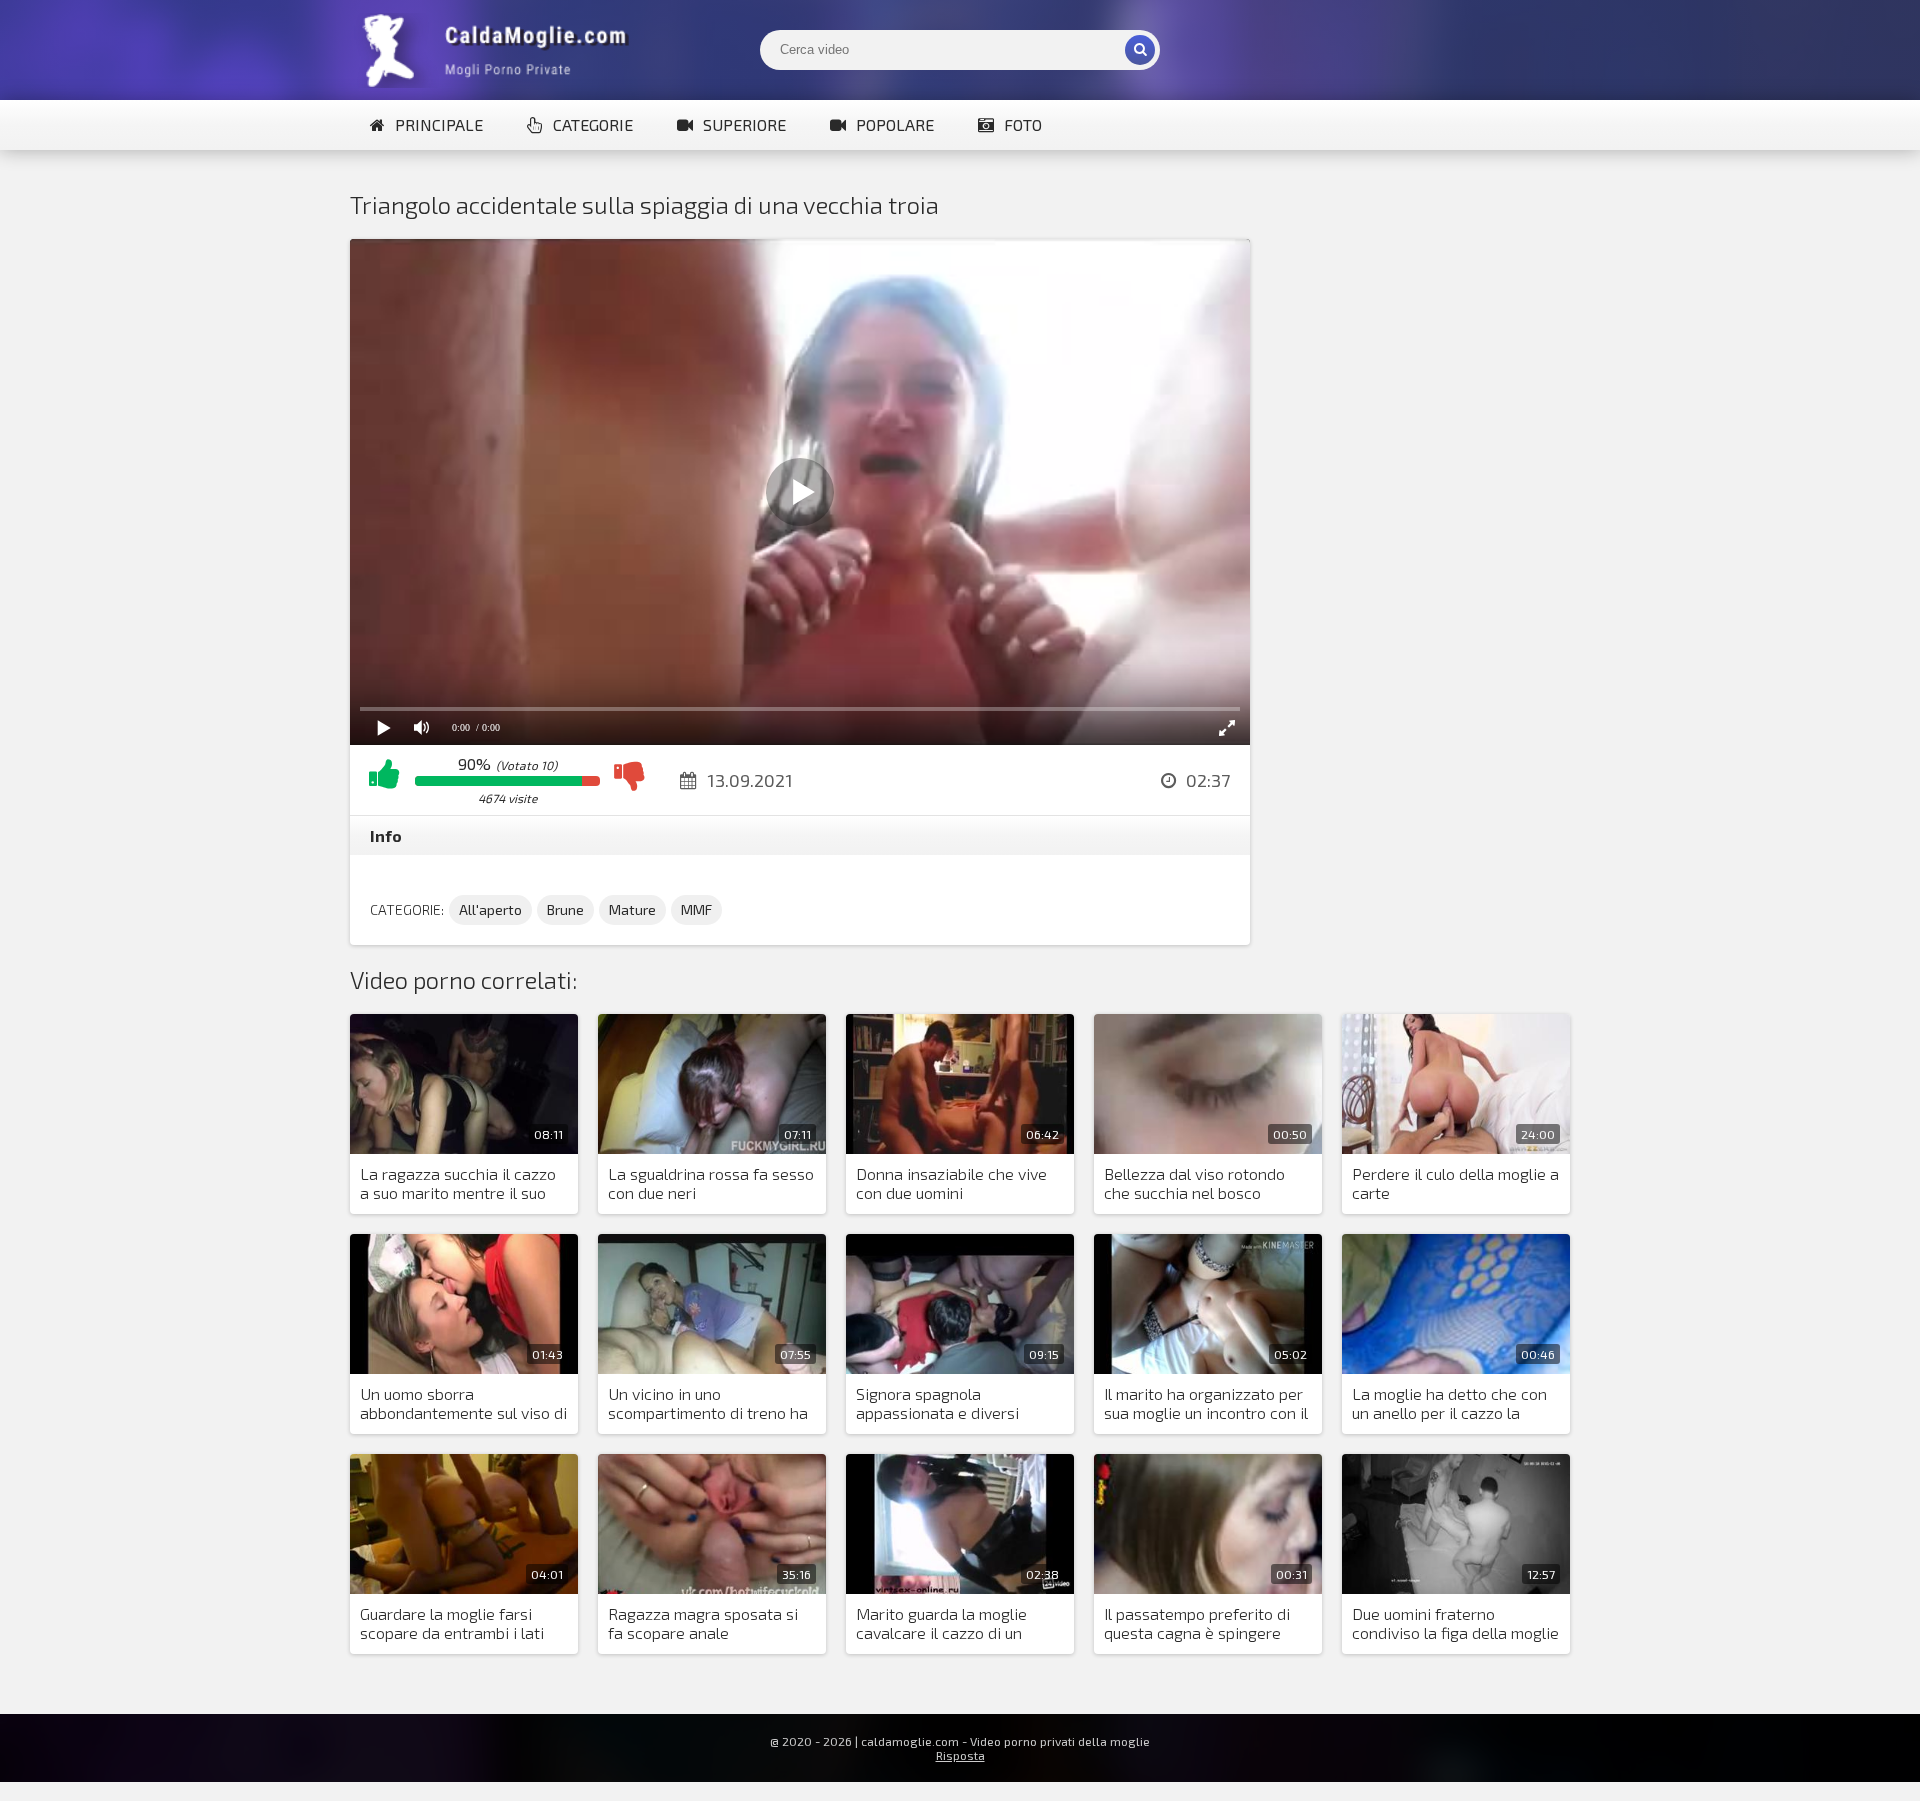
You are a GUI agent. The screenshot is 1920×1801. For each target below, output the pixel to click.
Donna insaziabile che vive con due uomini (951, 1183)
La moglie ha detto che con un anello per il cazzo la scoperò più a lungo (1449, 1404)
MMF (696, 909)
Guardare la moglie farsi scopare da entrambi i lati (452, 1623)
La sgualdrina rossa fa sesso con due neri (711, 1183)
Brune (565, 909)
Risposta (960, 1755)
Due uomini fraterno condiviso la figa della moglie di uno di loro (1455, 1624)
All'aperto (490, 909)
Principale (439, 124)
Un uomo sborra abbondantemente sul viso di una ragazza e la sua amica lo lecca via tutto (463, 1404)
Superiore (744, 124)
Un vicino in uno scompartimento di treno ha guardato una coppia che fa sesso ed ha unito (708, 1404)
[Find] (1140, 50)
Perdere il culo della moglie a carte (1455, 1183)
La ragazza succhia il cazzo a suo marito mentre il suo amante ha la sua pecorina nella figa (458, 1184)
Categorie (593, 124)
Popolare (895, 124)
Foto (1023, 124)
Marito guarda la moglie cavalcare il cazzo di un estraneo (941, 1624)
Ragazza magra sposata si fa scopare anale (703, 1623)
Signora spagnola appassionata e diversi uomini (937, 1404)
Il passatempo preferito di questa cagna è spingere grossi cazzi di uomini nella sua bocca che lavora (1200, 1624)
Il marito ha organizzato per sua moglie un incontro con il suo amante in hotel (1206, 1404)
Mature (632, 909)
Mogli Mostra (500, 50)
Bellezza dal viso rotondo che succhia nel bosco (1194, 1183)
